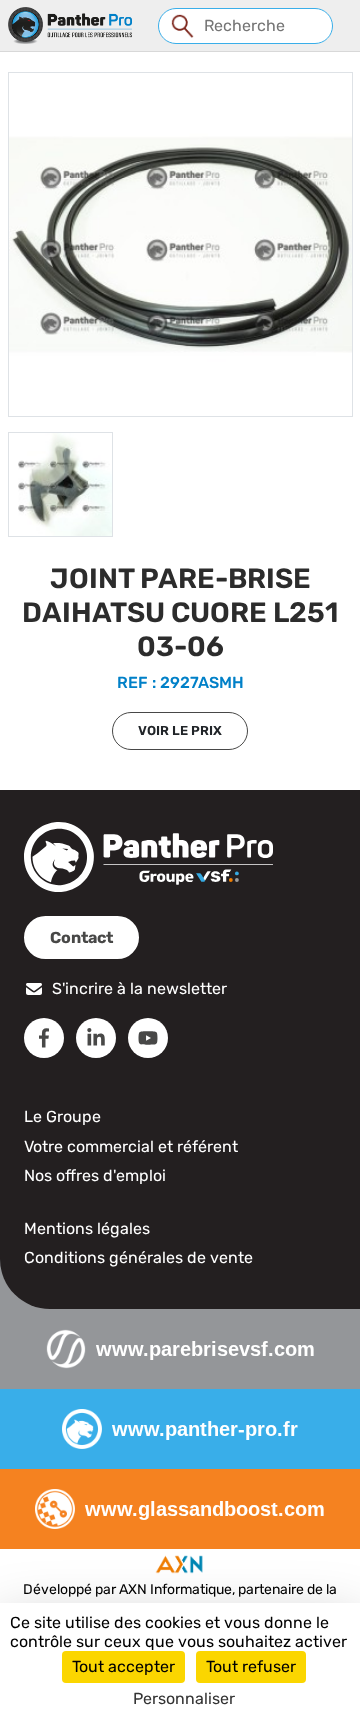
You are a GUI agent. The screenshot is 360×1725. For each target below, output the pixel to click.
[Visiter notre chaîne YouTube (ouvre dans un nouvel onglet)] (148, 1038)
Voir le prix (180, 730)
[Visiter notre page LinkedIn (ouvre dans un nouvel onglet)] (96, 1038)
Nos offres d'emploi (95, 1175)
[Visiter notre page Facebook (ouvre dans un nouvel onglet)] (44, 1038)
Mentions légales (87, 1228)
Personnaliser (184, 1698)
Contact (81, 937)
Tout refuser (251, 1666)
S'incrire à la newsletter (139, 988)
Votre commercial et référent (131, 1146)
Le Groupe (62, 1116)
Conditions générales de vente (138, 1257)
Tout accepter (123, 1666)
